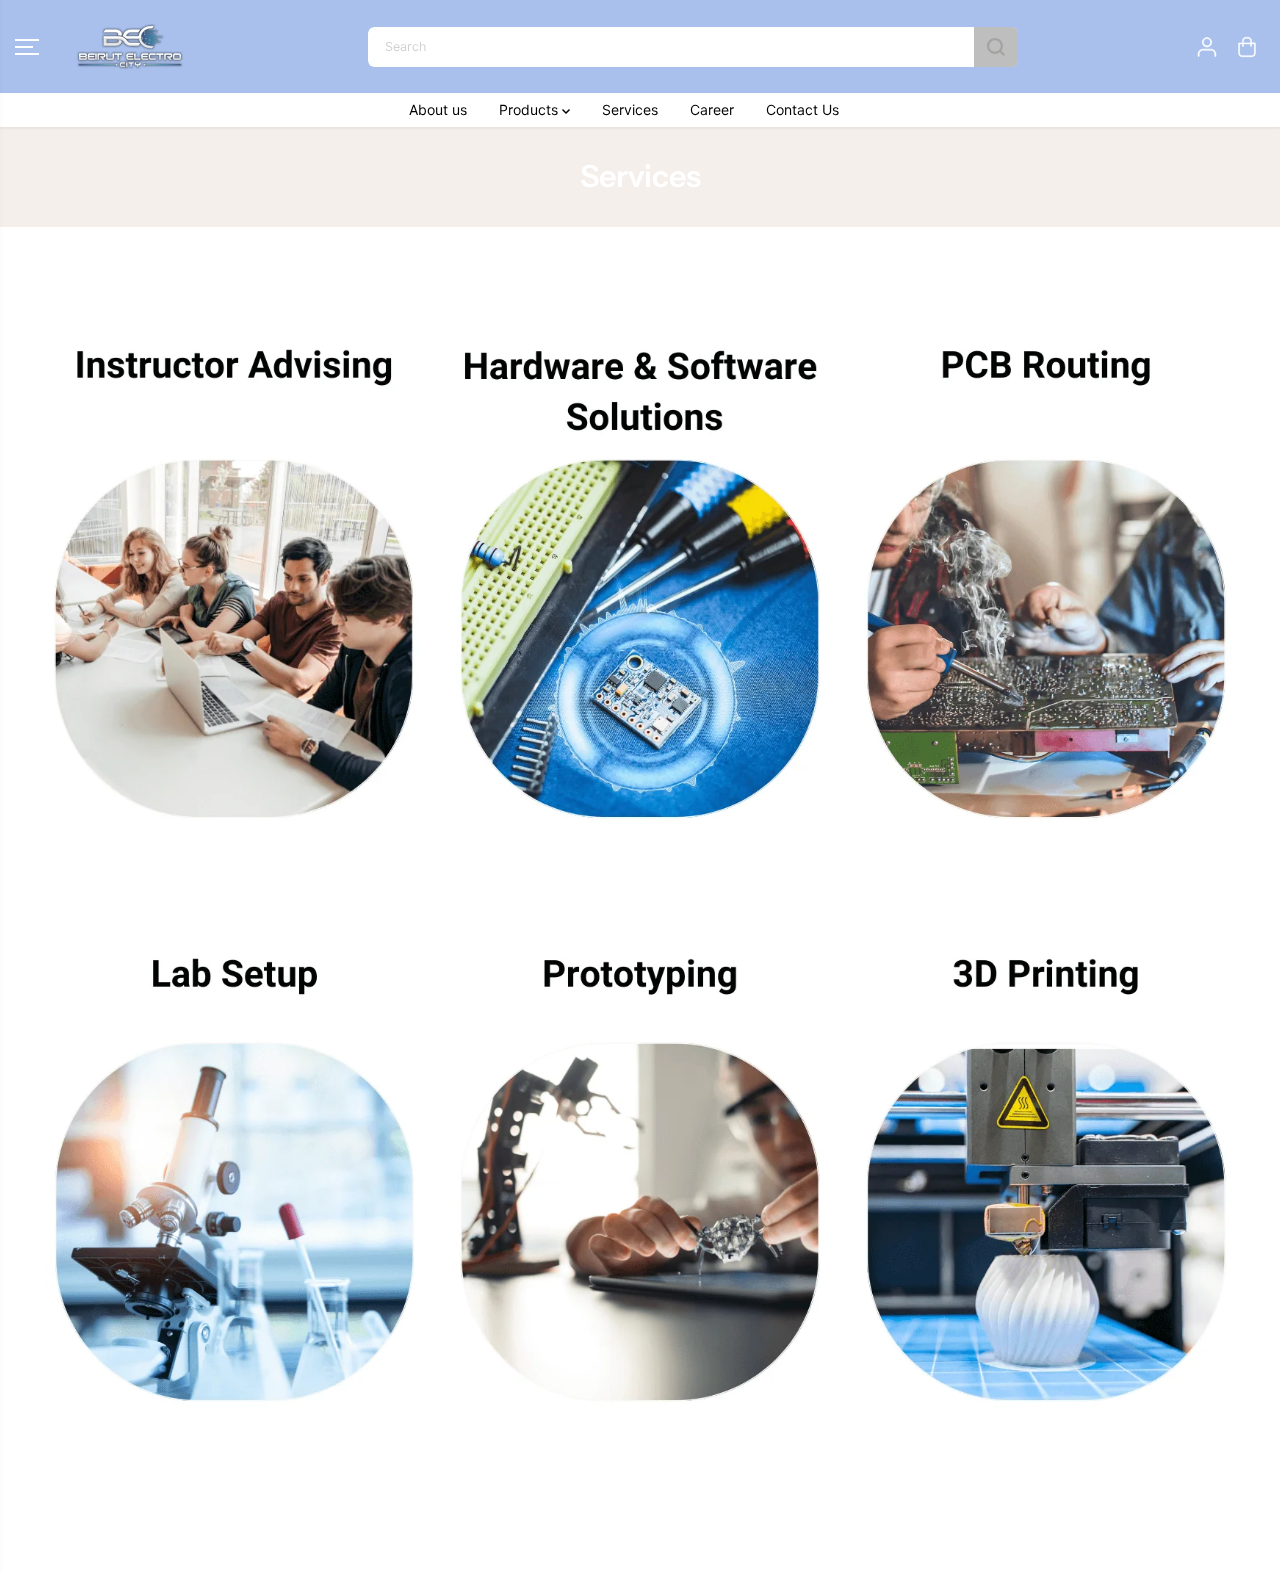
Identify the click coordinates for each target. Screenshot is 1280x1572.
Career (712, 109)
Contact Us (802, 109)
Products (530, 109)
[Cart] (1247, 47)
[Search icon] (996, 47)
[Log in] (1207, 47)
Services (630, 109)
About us (438, 109)
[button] (27, 47)
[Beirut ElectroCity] (130, 46)
